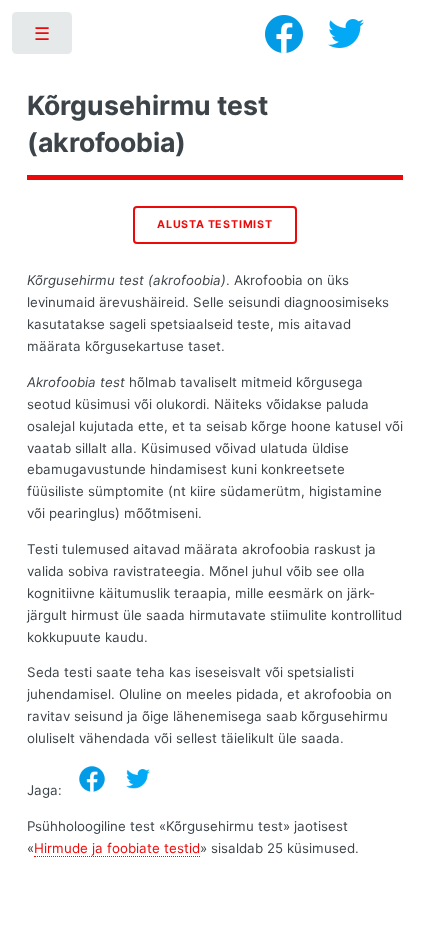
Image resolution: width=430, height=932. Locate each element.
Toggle (43, 37)
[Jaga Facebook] (92, 779)
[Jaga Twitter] (138, 779)
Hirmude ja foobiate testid (117, 848)
